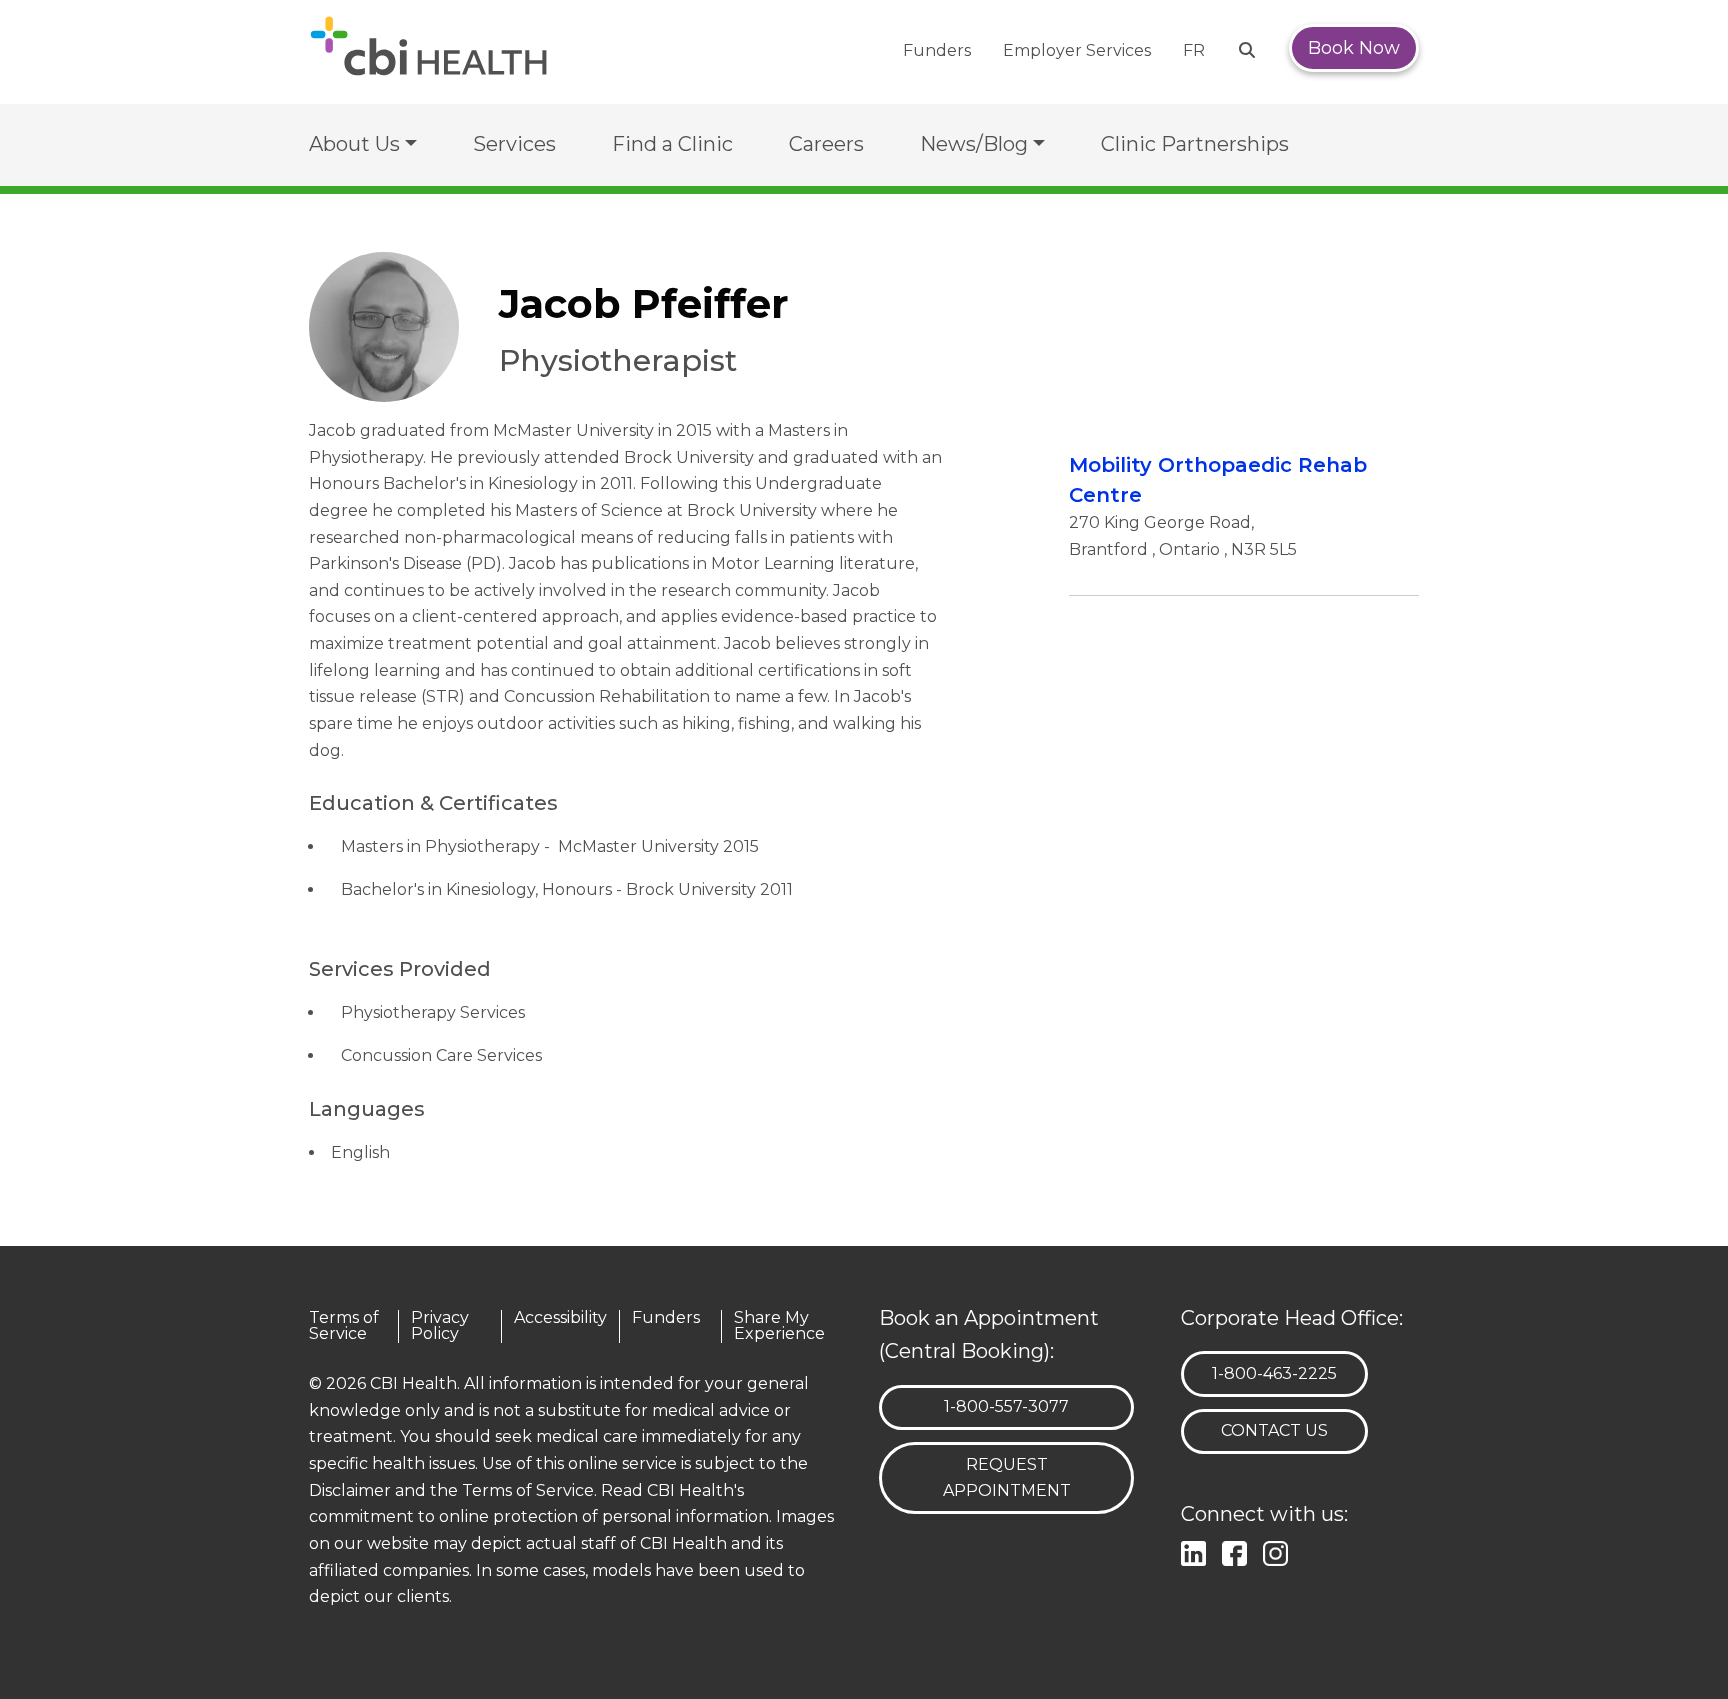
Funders (937, 50)
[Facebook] (1238, 1551)
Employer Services (1077, 50)
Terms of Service (344, 1326)
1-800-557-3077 (1006, 1406)
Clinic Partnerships (1195, 144)
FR (1194, 50)
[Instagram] (1279, 1551)
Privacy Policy (440, 1326)
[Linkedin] (1197, 1551)
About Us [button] (354, 144)
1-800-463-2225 (1274, 1373)
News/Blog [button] (974, 144)
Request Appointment (1007, 1478)
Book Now (1354, 48)
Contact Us (1274, 1430)
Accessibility (560, 1318)
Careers (826, 144)
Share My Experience (779, 1326)
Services (514, 144)
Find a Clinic (672, 144)
